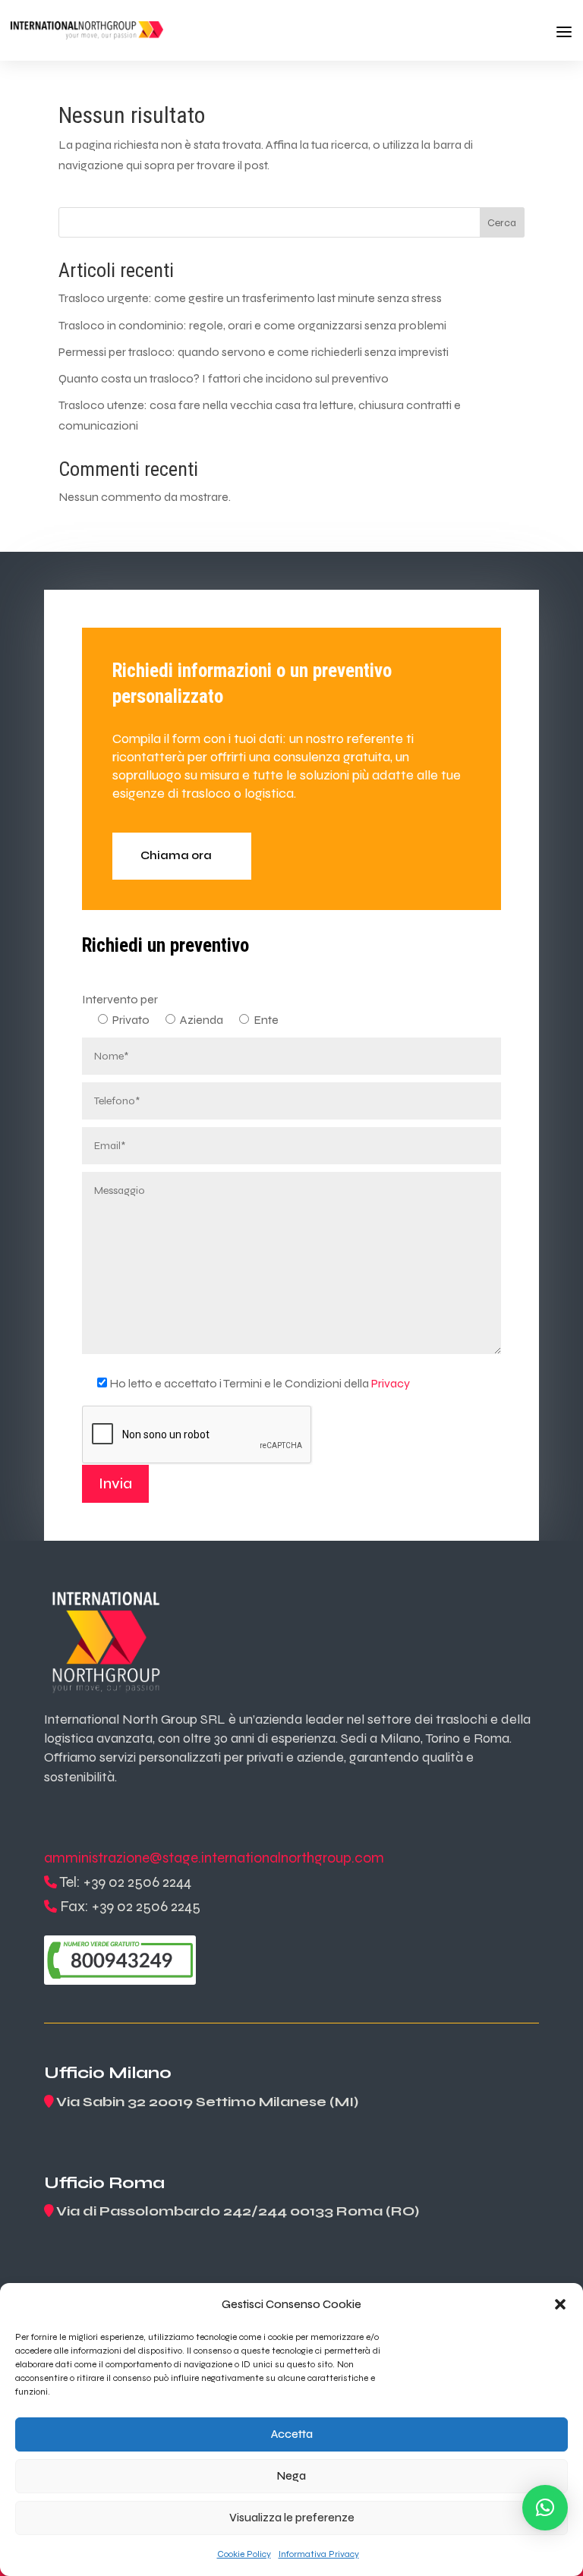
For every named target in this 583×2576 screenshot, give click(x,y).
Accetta (292, 2434)
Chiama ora (176, 855)
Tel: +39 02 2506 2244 (125, 1882)
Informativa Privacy (319, 2554)
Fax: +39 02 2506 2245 (130, 1906)
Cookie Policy (244, 2554)
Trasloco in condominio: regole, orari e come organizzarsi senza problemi (252, 325)
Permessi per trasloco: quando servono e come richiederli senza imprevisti (254, 352)
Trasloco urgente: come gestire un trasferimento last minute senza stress (250, 298)
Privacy (391, 1383)
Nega (291, 2476)
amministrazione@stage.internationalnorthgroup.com (214, 1858)
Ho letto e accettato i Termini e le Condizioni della (260, 1383)
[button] (560, 2304)
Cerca (502, 223)
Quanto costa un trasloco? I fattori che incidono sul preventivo (224, 378)
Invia (115, 1483)
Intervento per (120, 999)
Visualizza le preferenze (292, 2518)
